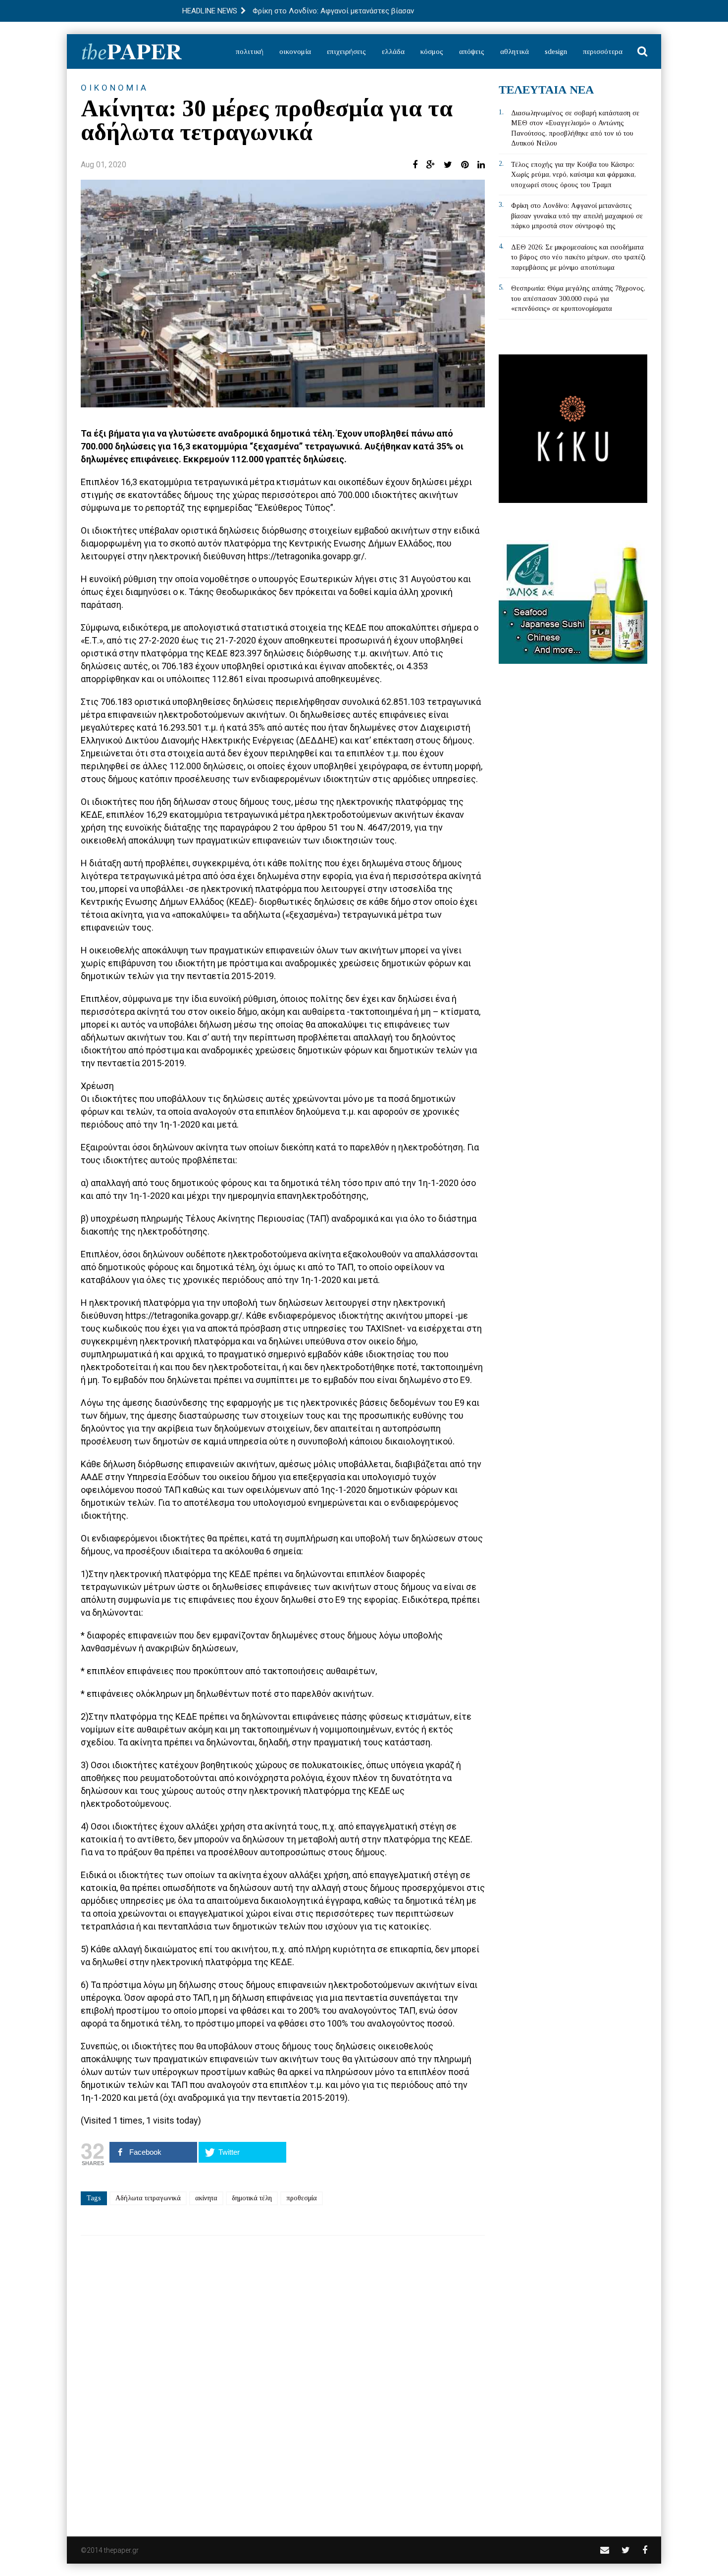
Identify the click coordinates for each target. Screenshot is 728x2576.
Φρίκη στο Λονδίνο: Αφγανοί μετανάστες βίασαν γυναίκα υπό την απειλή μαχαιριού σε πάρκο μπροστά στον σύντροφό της (577, 216)
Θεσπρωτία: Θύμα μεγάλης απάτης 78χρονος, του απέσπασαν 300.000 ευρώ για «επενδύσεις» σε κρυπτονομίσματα (578, 298)
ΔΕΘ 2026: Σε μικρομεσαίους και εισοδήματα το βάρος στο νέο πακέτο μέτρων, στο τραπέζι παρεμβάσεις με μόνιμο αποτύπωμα (578, 257)
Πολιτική (250, 51)
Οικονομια (115, 88)
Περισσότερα (603, 51)
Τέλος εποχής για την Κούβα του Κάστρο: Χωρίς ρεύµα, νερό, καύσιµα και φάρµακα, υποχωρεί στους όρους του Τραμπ (573, 175)
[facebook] (645, 2550)
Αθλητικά (515, 51)
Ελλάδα (393, 51)
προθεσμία (302, 2198)
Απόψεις (472, 51)
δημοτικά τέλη (252, 2198)
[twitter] (626, 2550)
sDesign (556, 51)
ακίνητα (206, 2198)
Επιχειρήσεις (346, 51)
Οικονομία (295, 51)
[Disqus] (283, 2379)
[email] (605, 2550)
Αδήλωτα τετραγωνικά (148, 2198)
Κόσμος (432, 51)
